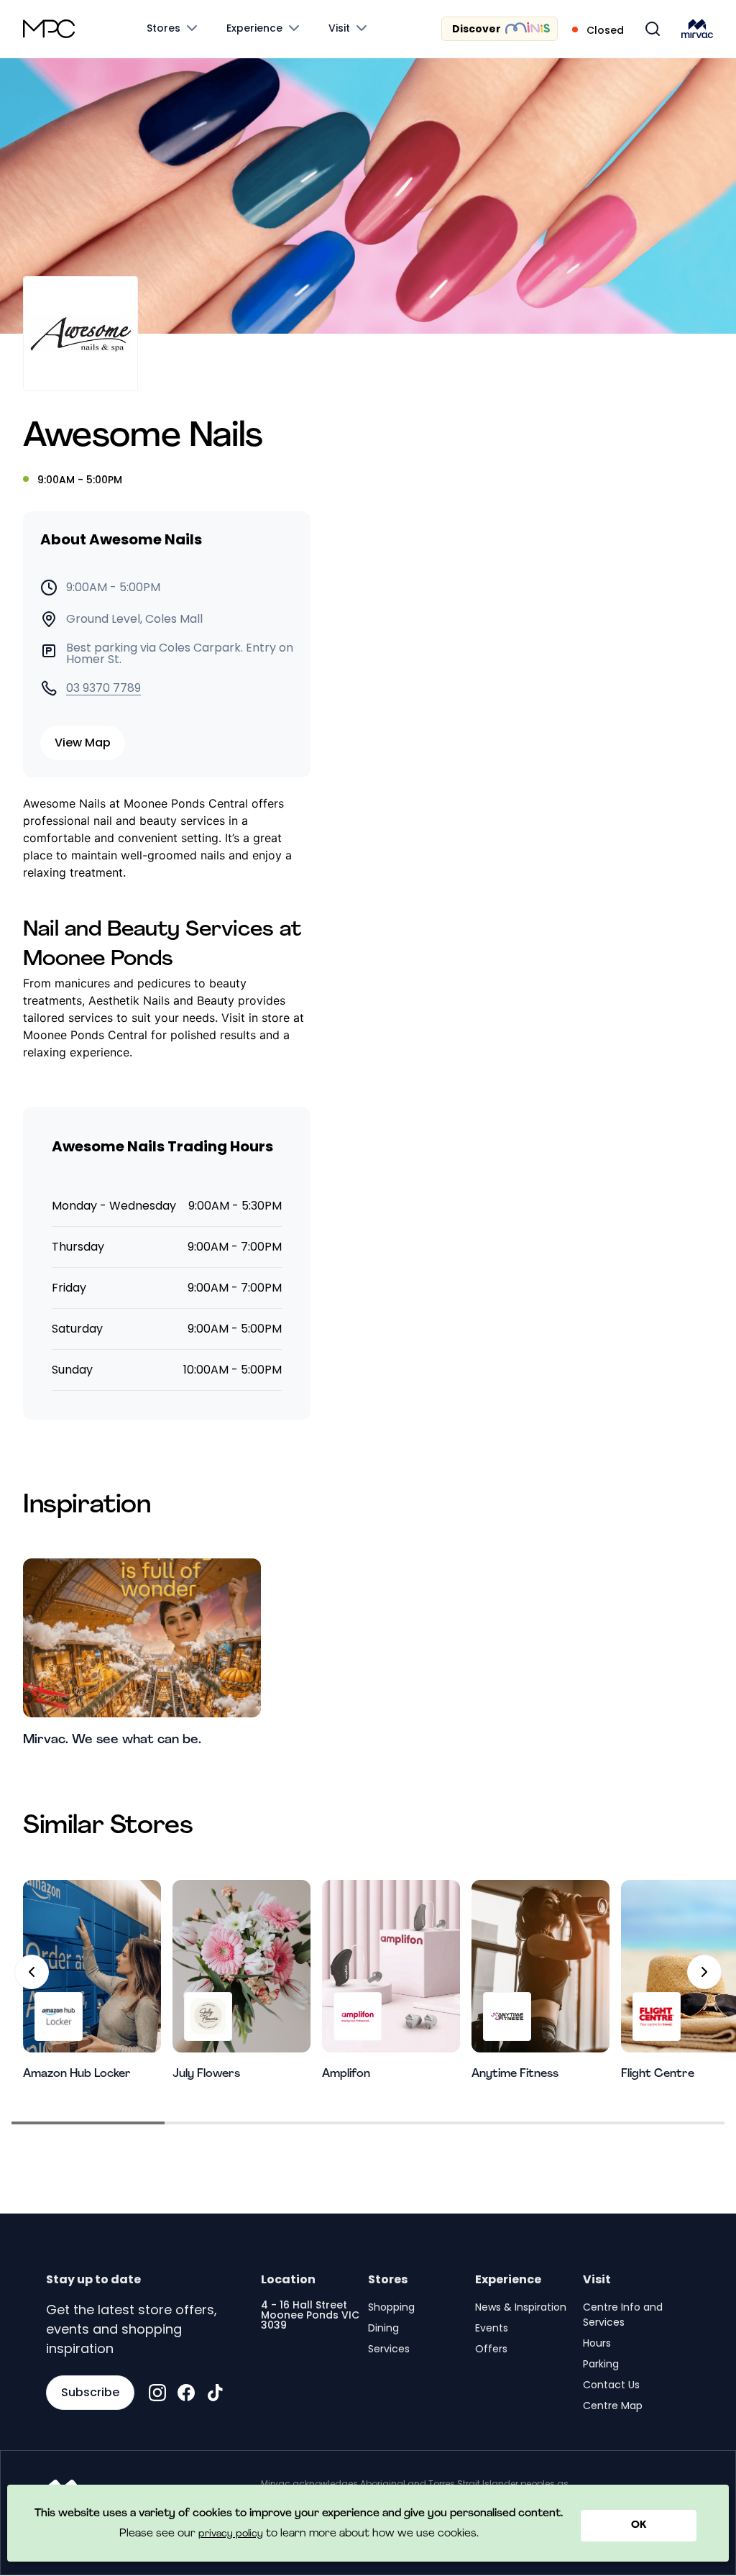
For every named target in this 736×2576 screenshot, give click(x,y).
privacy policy (231, 2534)
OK (639, 2525)
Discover (477, 29)
